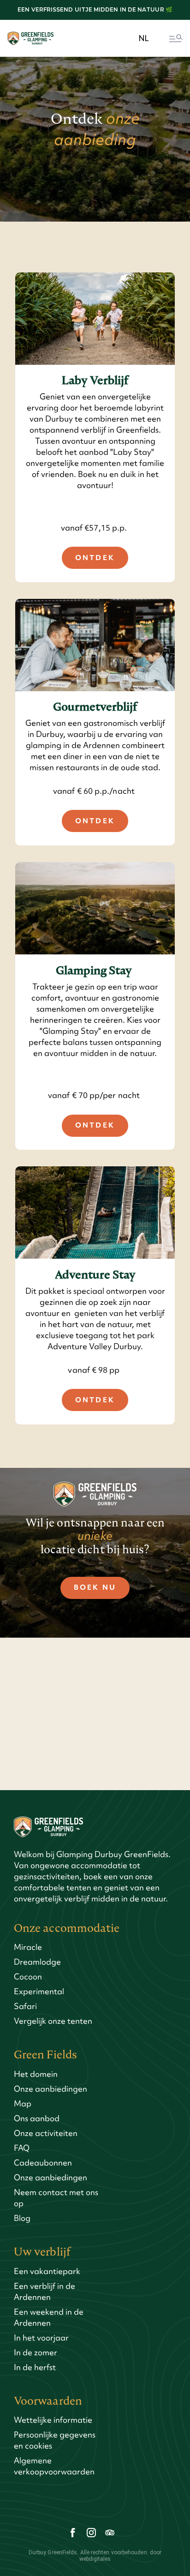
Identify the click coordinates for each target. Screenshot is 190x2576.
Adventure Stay (95, 1275)
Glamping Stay (95, 971)
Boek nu (95, 1587)
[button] (144, 39)
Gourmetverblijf (95, 707)
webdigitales (95, 2559)
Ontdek (95, 558)
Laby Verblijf (95, 381)
